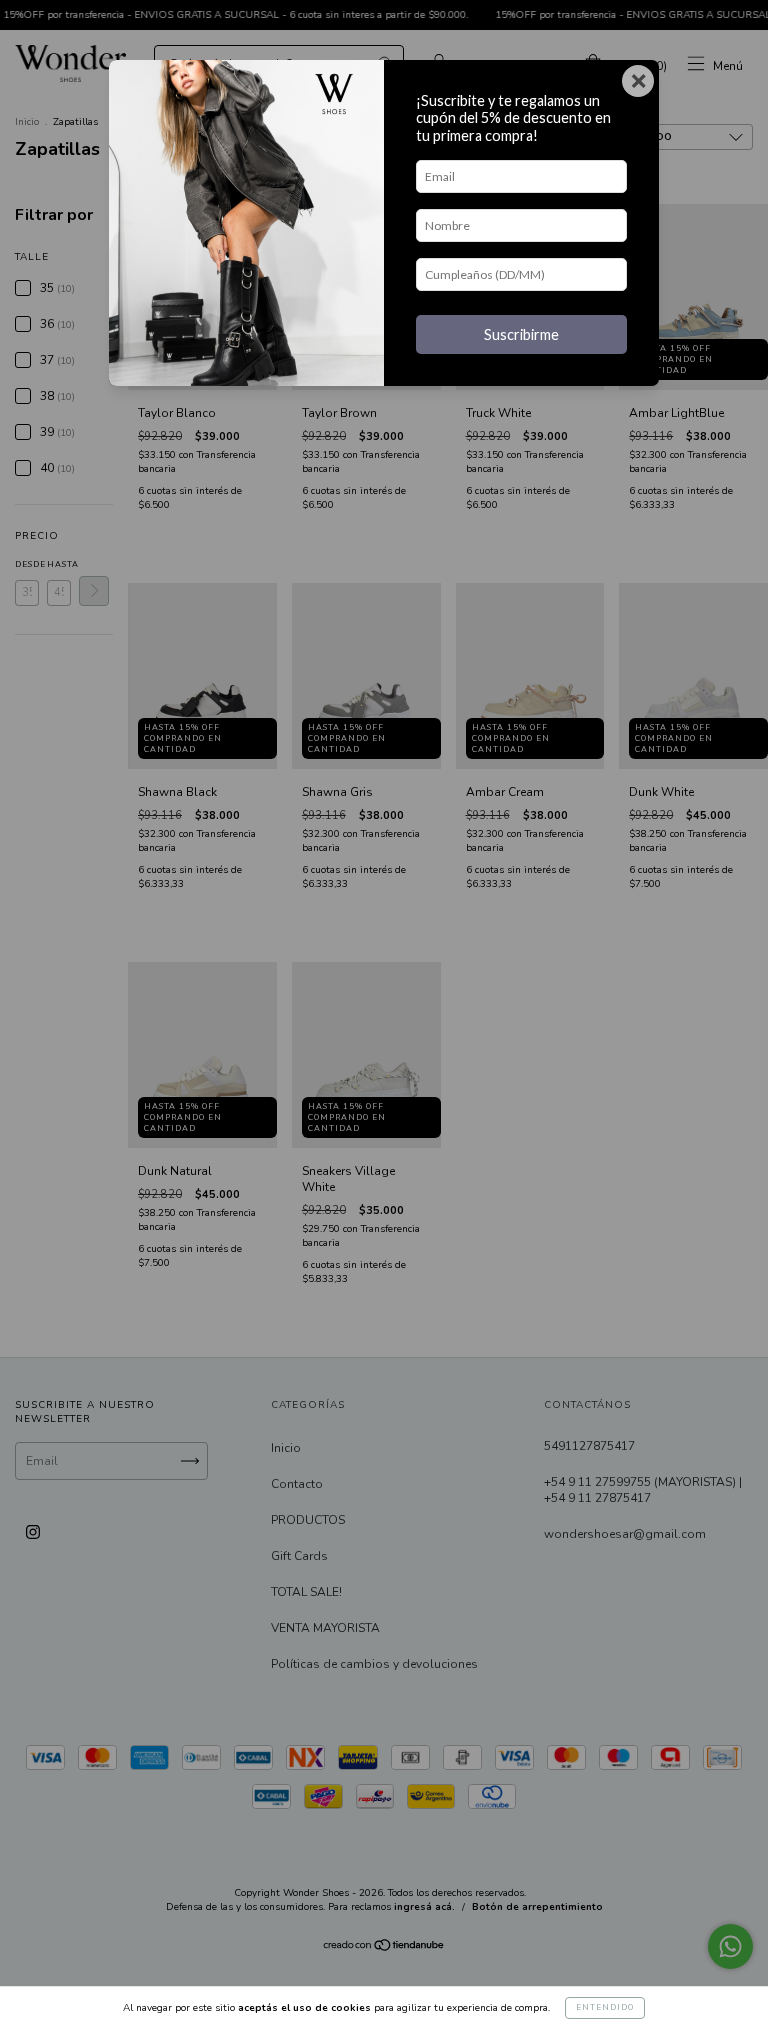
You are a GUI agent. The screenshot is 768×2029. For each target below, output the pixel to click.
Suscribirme (521, 334)
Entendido (605, 2007)
